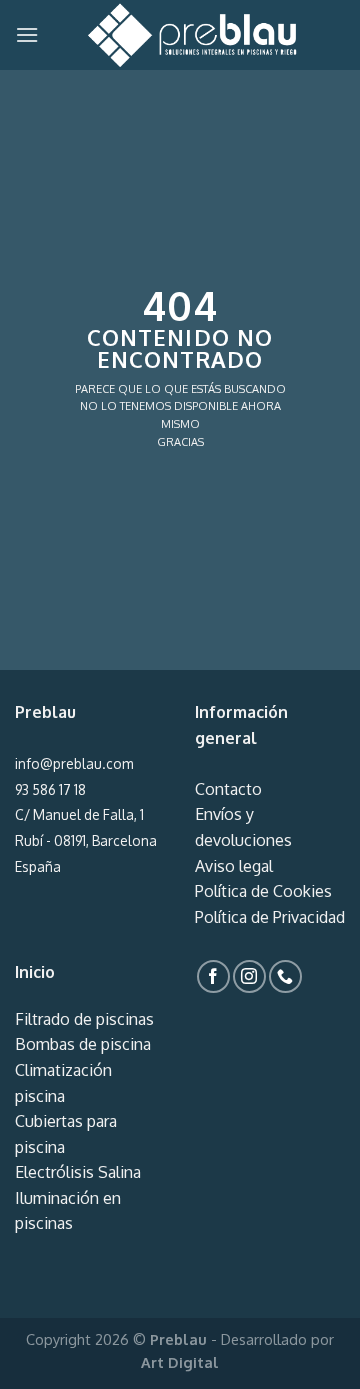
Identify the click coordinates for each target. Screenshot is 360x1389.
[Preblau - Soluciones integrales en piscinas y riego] (192, 35)
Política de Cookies (263, 891)
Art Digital (180, 1362)
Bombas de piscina (83, 1044)
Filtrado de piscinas (84, 1019)
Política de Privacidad (270, 917)
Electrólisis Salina (78, 1172)
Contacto (228, 789)
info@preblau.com (74, 763)
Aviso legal (234, 866)
